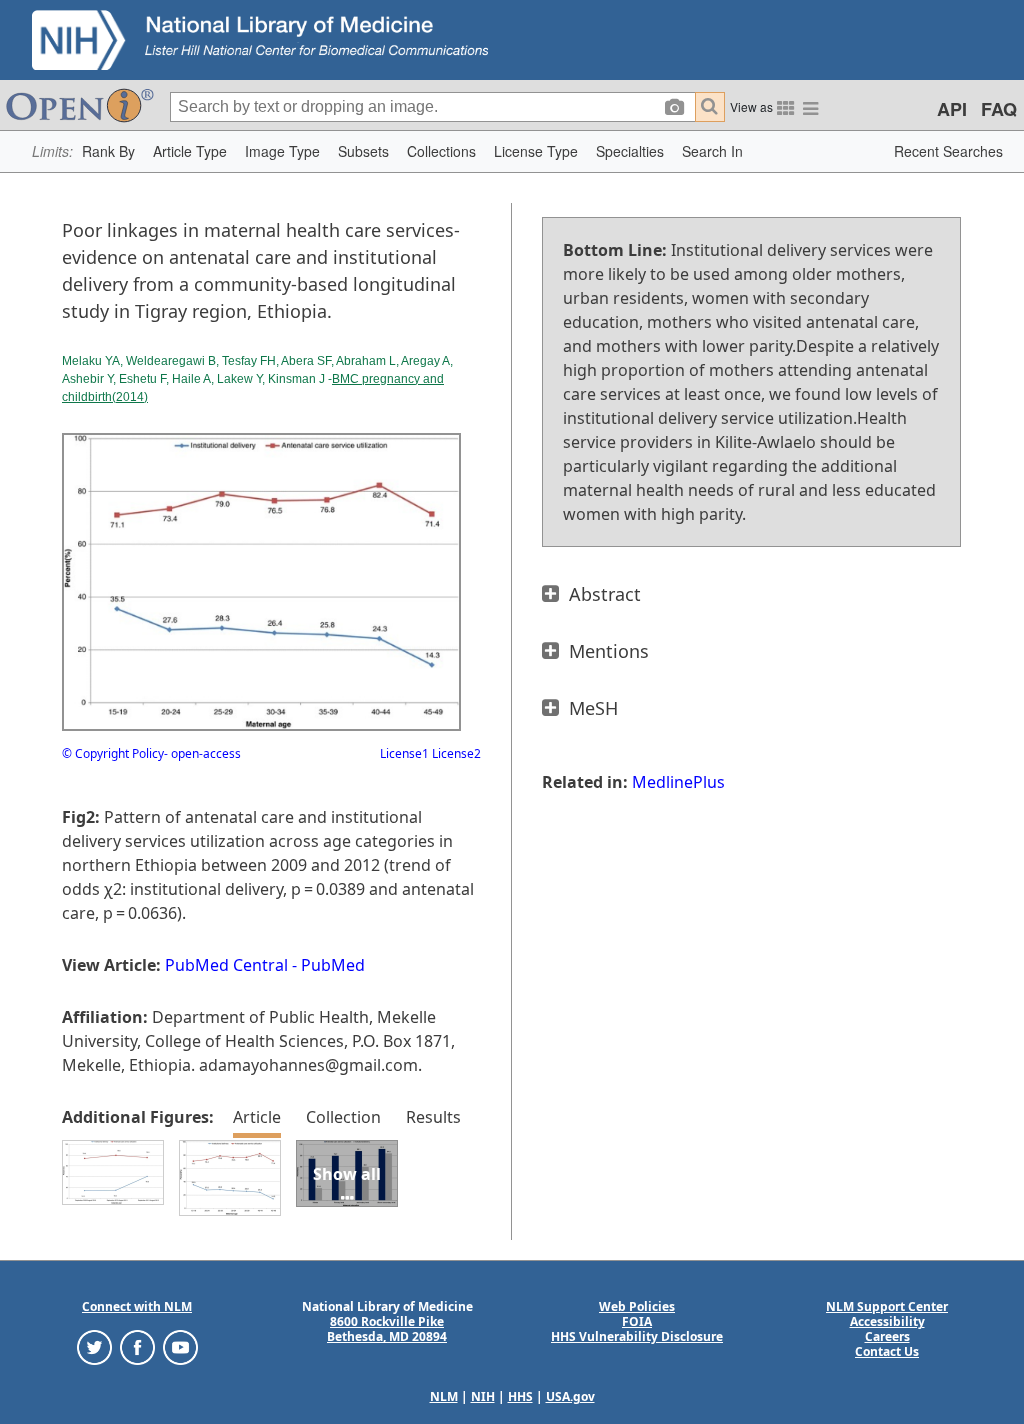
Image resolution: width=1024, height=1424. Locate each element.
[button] (108, 151)
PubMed (333, 965)
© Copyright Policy (113, 753)
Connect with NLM (137, 1306)
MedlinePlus (678, 782)
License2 (455, 753)
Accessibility (887, 1321)
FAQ (999, 109)
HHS (520, 1396)
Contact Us (887, 1351)
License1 (404, 753)
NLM (444, 1396)
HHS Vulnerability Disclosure (637, 1336)
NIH (483, 1396)
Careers (887, 1336)
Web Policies (637, 1306)
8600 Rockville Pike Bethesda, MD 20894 (387, 1329)
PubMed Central (226, 965)
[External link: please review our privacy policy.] (94, 1346)
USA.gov (570, 1396)
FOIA (637, 1321)
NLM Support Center (887, 1306)
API (952, 109)
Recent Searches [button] (948, 151)
